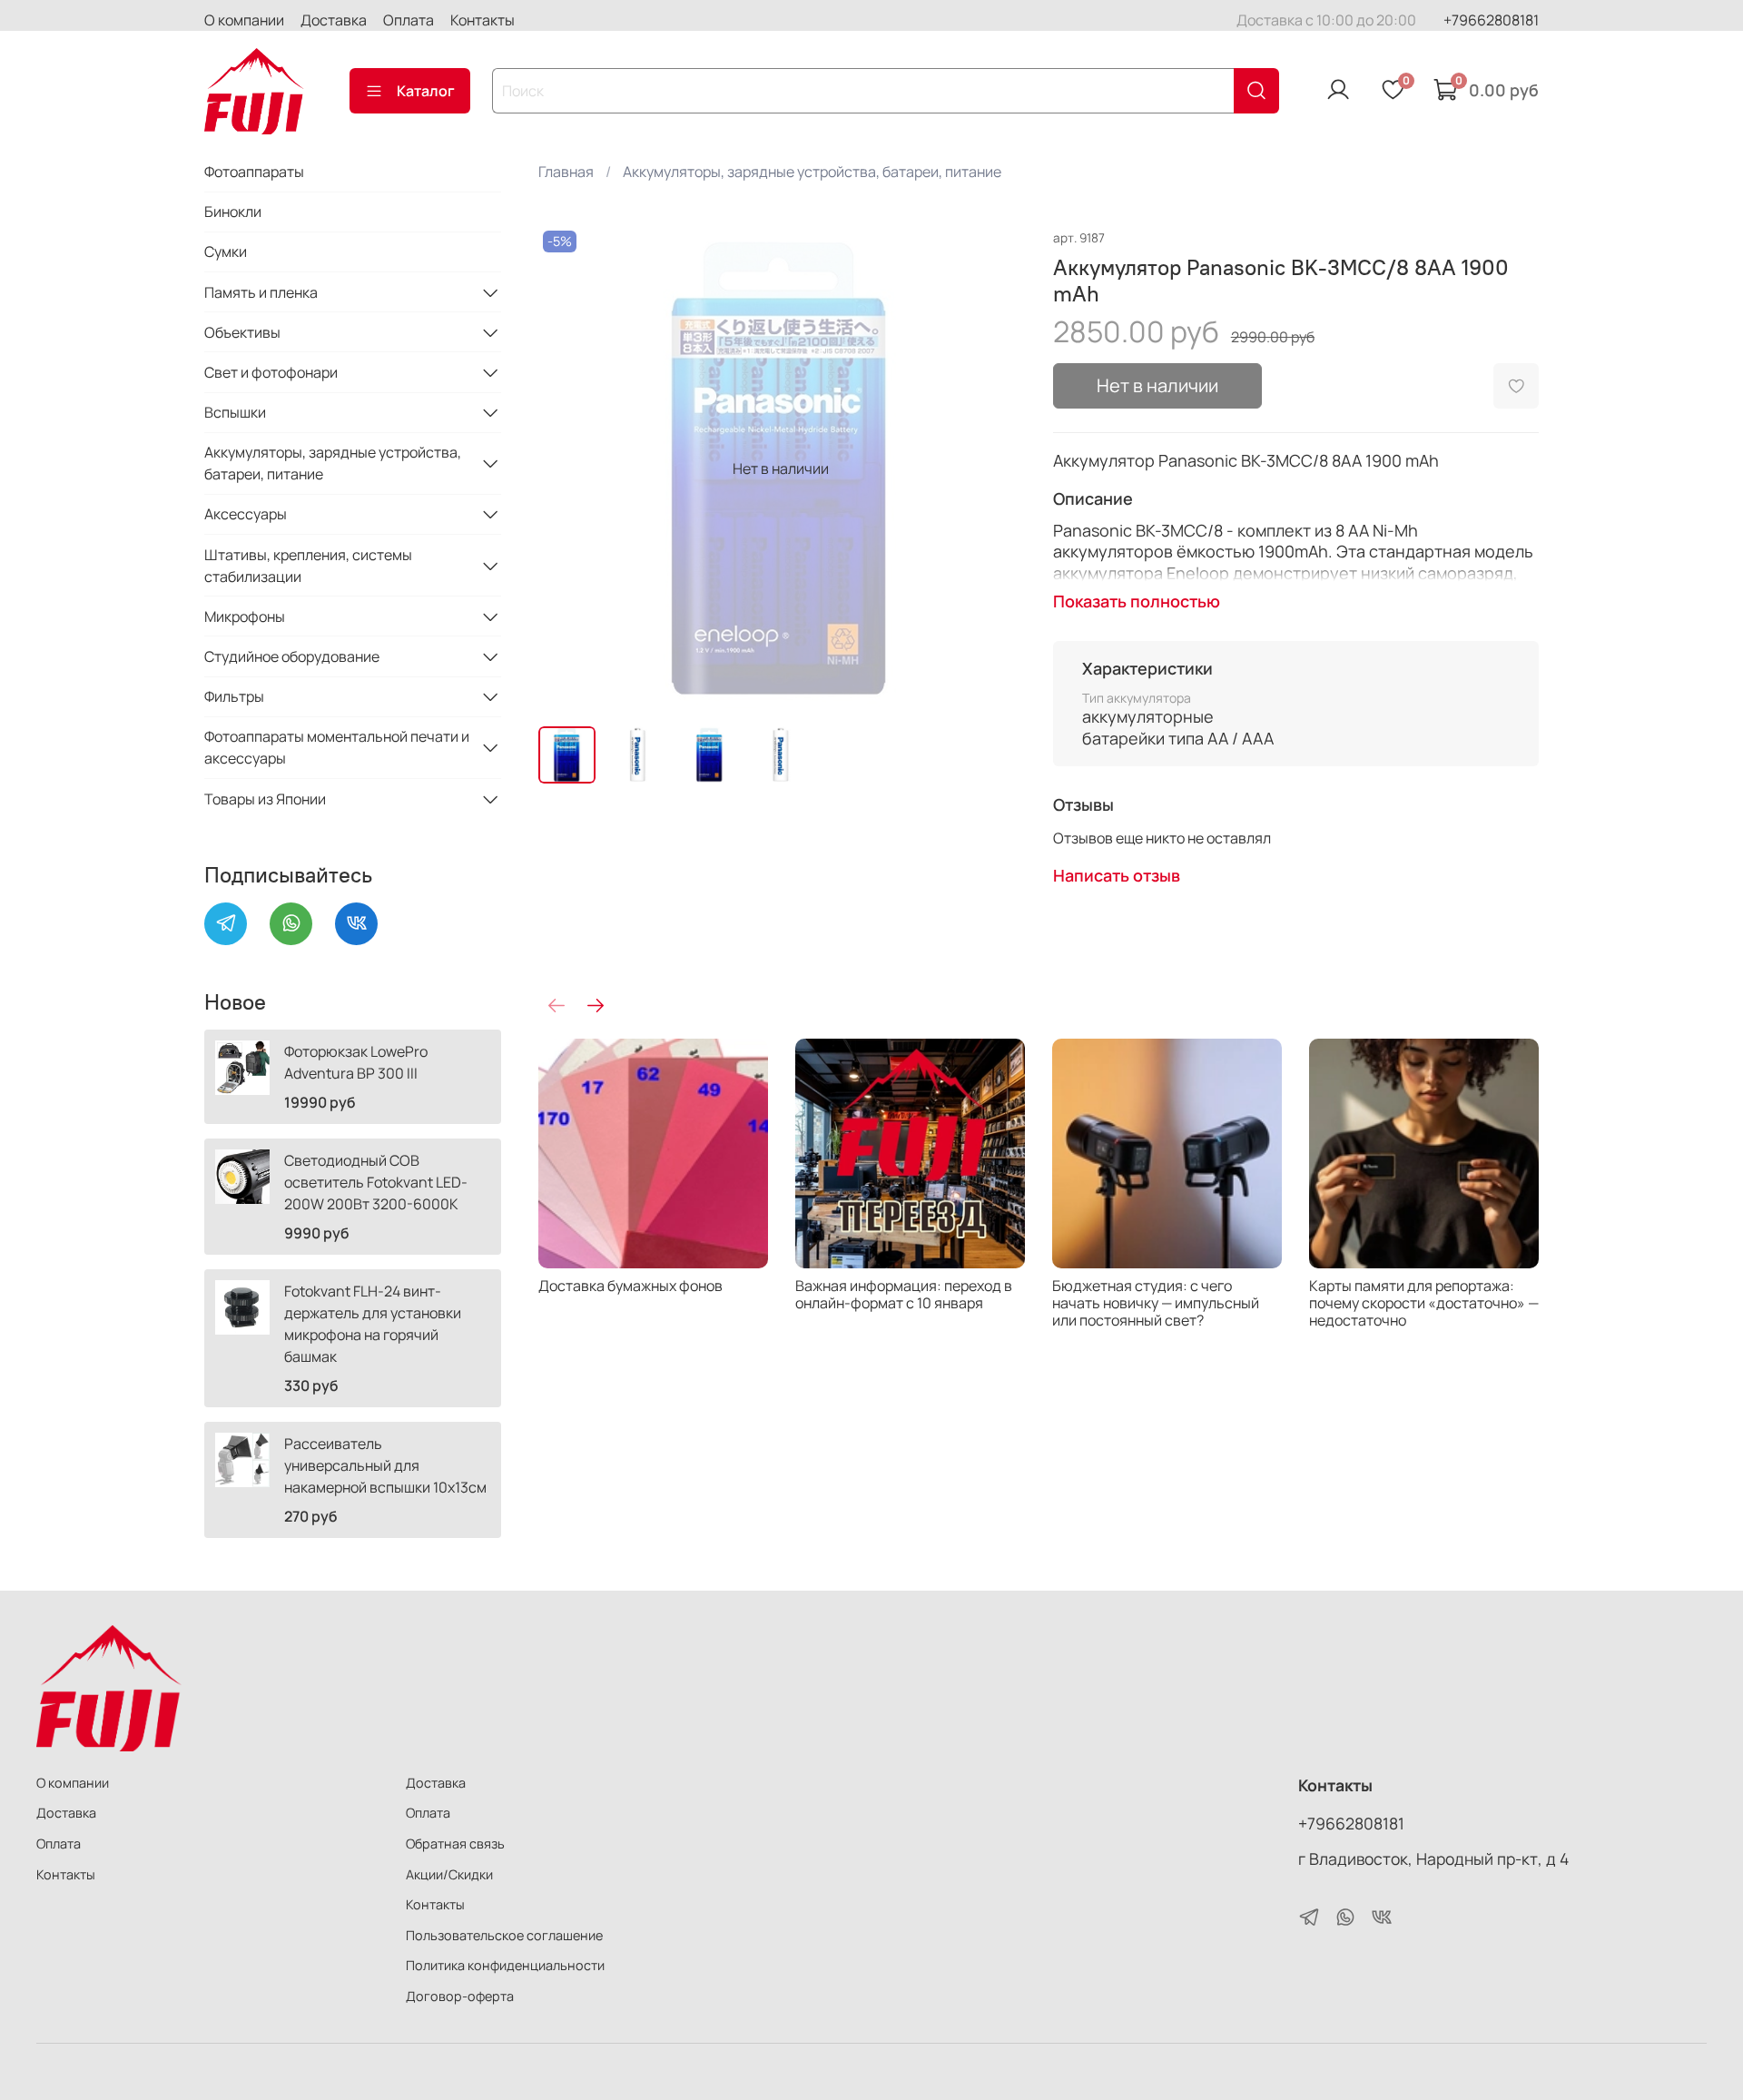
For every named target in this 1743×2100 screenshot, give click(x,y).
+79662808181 (1491, 20)
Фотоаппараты (254, 172)
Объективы (242, 332)
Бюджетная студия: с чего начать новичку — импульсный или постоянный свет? (1156, 1303)
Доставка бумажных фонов (630, 1286)
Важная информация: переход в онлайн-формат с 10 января (904, 1294)
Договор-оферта (460, 1996)
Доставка (334, 20)
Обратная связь (455, 1844)
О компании (244, 20)
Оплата (409, 20)
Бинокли (233, 212)
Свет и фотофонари (271, 372)
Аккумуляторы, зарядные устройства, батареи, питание (812, 172)
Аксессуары (246, 514)
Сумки (226, 251)
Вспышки (235, 412)
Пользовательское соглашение (504, 1935)
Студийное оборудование (292, 656)
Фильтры (234, 696)
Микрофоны (245, 616)
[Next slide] (995, 468)
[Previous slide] (567, 468)
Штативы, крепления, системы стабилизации (308, 566)
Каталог (426, 91)
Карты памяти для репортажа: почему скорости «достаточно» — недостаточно (1424, 1303)
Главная (566, 172)
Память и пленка (261, 292)
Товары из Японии (265, 799)
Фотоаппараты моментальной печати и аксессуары (337, 747)
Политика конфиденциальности (505, 1965)
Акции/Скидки (449, 1874)
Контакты (483, 20)
